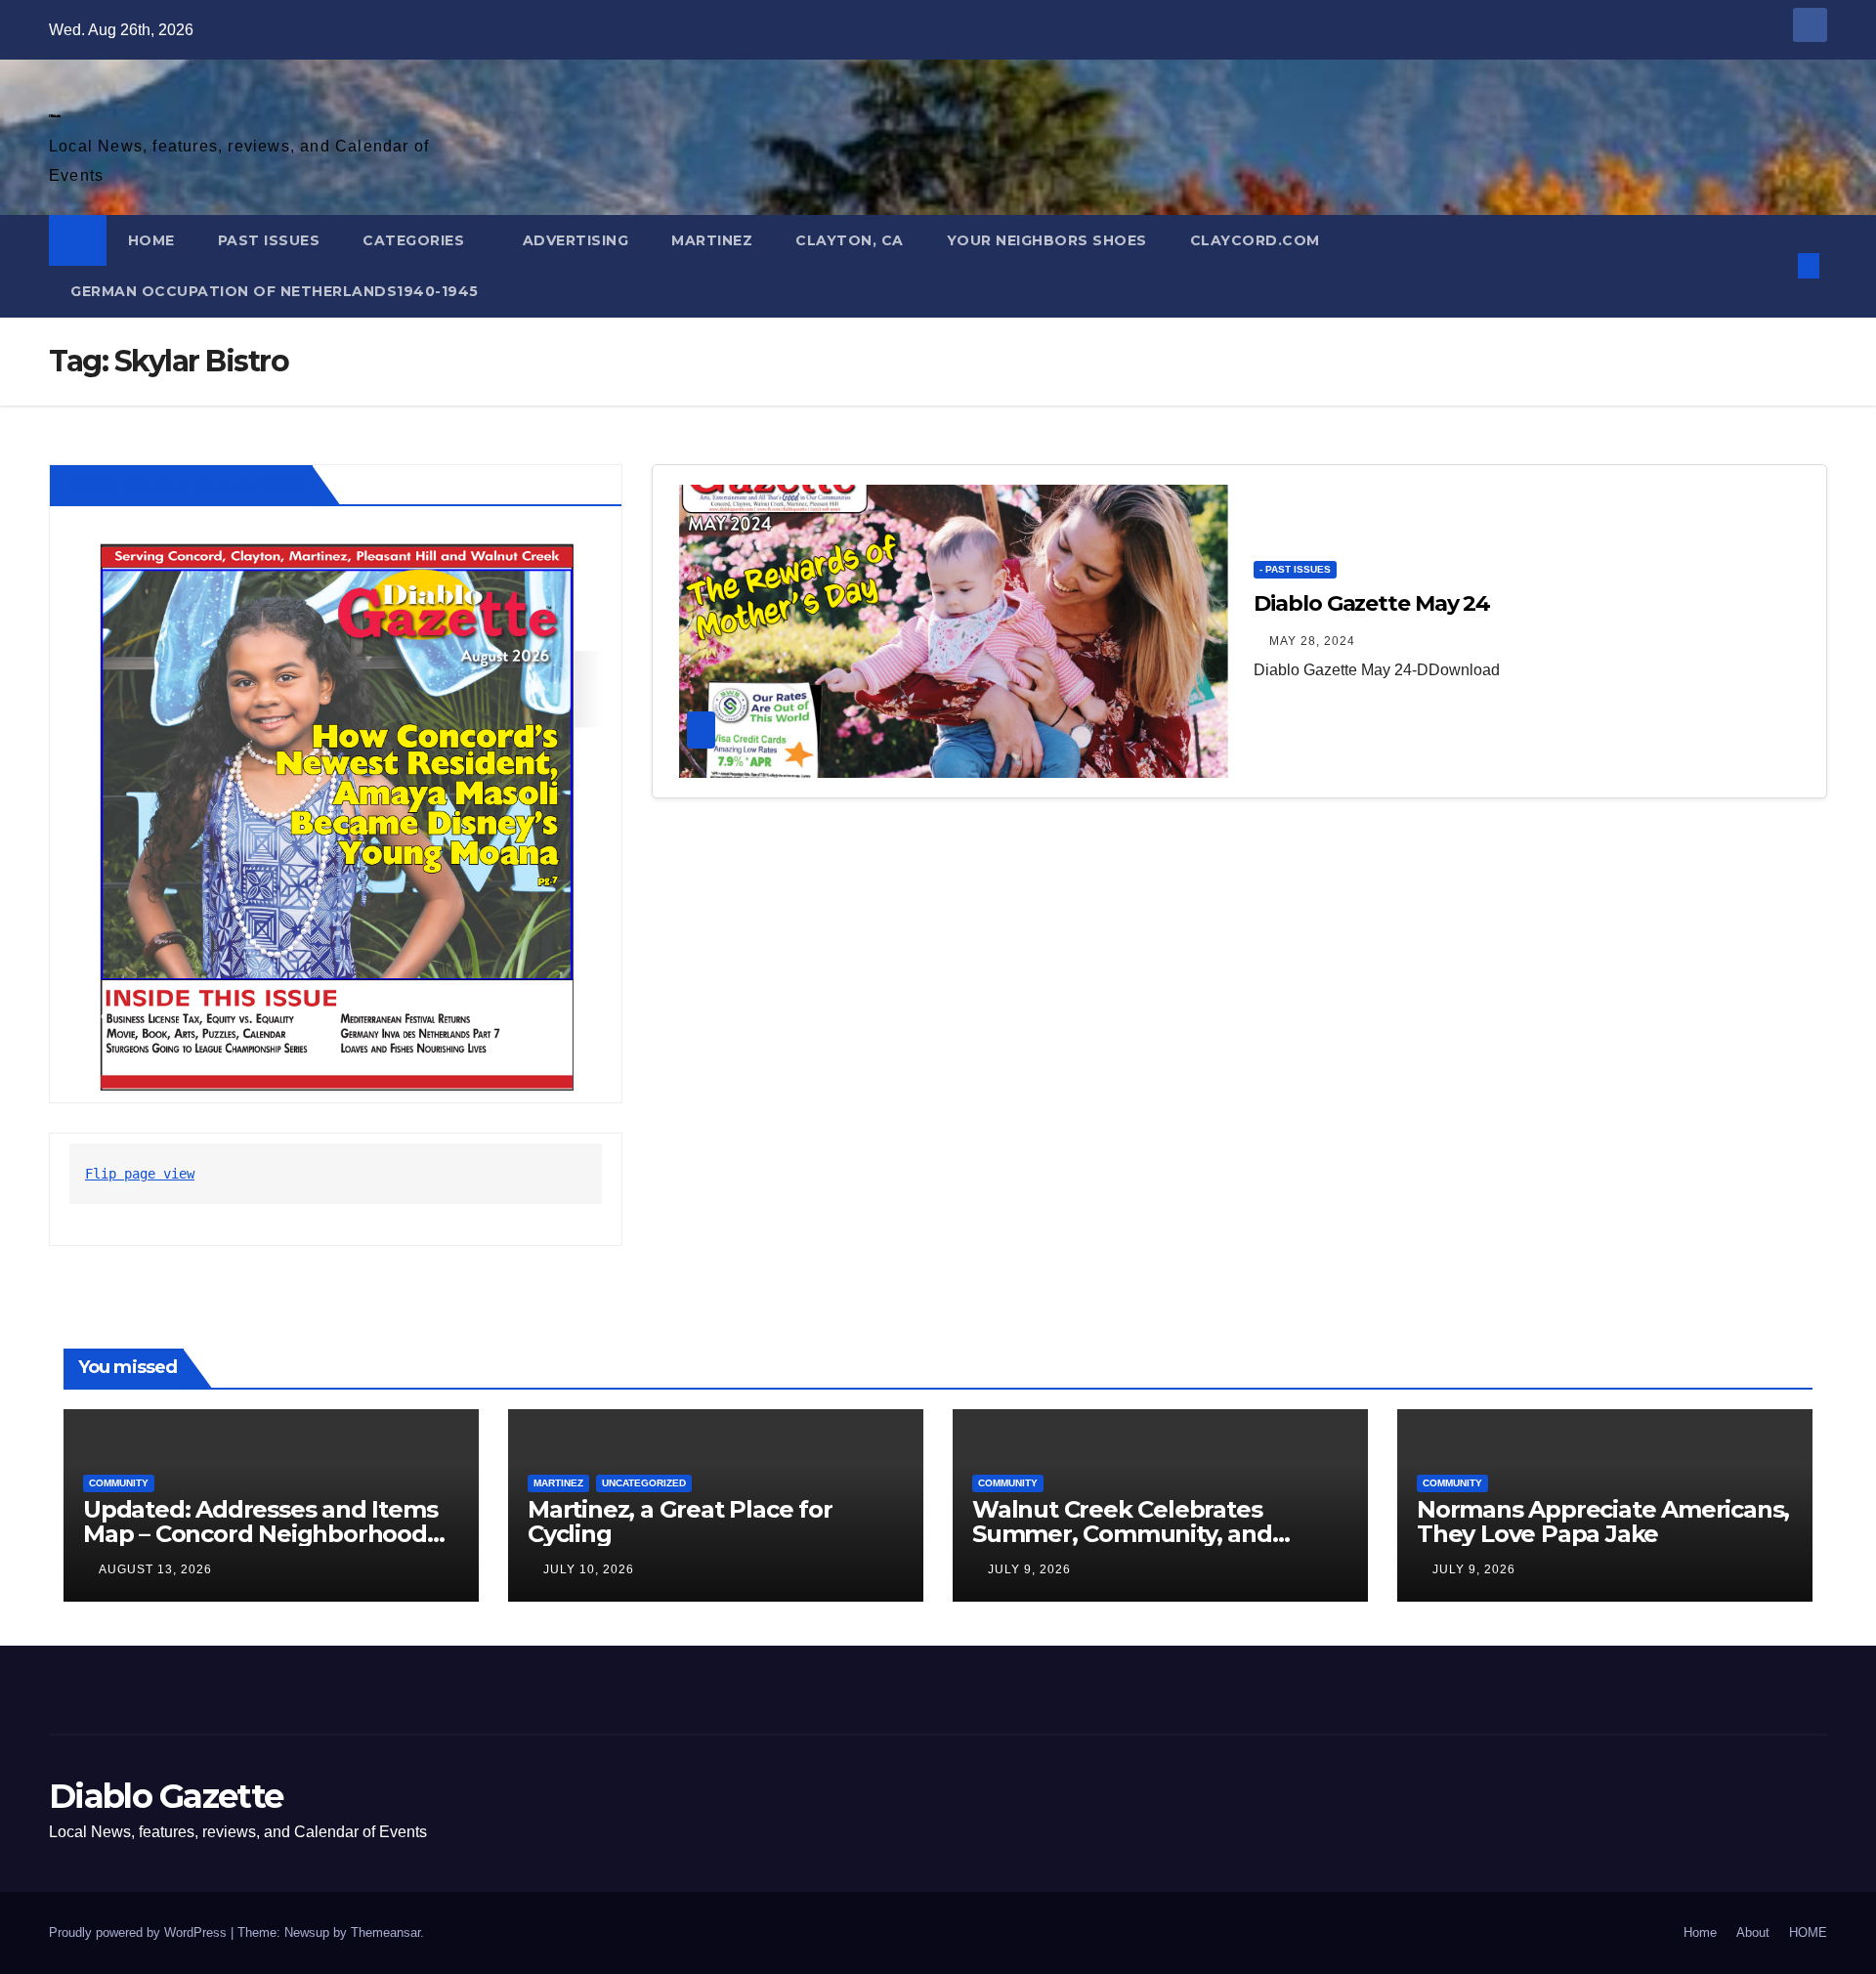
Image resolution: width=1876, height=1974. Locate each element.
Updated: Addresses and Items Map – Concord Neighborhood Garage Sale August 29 (260, 1534)
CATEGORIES (416, 240)
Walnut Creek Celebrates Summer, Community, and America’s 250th (1122, 1534)
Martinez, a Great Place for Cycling (680, 1522)
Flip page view (140, 1174)
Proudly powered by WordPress (140, 1932)
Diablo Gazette (54, 116)
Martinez (712, 240)
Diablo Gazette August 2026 (185, 485)
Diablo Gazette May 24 (1372, 603)
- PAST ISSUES (1295, 569)
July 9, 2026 (1029, 1569)
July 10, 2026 (589, 1569)
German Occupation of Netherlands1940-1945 (275, 291)
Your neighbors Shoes (1047, 240)
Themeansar (385, 1932)
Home (1700, 1932)
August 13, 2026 (155, 1569)
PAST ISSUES (269, 240)
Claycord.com (1255, 240)
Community (119, 1483)
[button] (1776, 265)
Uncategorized (644, 1483)
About (1753, 1932)
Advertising (576, 240)
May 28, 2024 (1312, 641)
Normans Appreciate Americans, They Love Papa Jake (1603, 1522)
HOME (151, 240)
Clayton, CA (850, 240)
